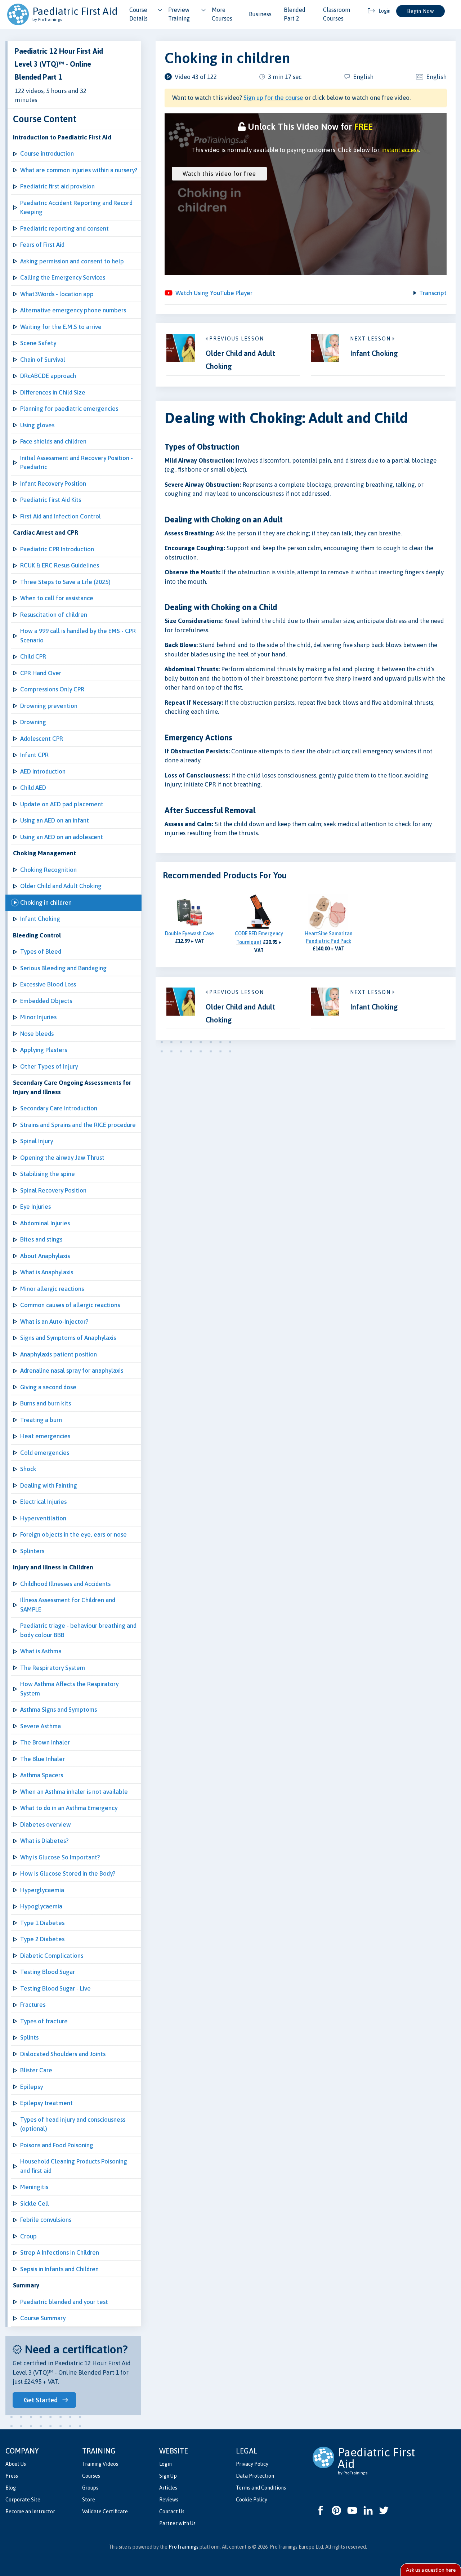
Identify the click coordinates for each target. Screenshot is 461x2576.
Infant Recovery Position (53, 483)
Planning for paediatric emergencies (69, 409)
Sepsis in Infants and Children (59, 2269)
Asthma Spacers (42, 1775)
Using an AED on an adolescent (62, 837)
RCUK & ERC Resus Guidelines (60, 565)
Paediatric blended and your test (64, 2302)
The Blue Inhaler (42, 1759)
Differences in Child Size (53, 392)
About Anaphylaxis (45, 1256)
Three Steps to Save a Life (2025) (65, 582)
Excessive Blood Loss (48, 984)
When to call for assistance (57, 598)
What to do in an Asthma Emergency (69, 1808)
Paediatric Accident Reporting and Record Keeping (76, 208)
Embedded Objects (46, 1001)
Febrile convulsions (46, 2220)
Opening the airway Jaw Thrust (62, 1158)
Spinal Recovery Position (53, 1190)
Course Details (138, 14)
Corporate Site (23, 2500)
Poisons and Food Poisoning (57, 2145)
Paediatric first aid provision (57, 186)
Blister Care (36, 2070)
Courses (91, 2476)
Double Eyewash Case (189, 933)
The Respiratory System (53, 1668)
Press (12, 2476)
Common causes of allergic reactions (70, 1305)
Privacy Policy (252, 2464)
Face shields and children (53, 441)
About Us (16, 2464)
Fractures (33, 2005)
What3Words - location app (57, 294)
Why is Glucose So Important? (60, 1857)
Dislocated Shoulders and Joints (63, 2054)
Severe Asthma (41, 1726)
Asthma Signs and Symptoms (59, 1710)
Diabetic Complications (52, 1956)
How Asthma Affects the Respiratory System (69, 1689)
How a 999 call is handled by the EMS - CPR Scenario (78, 636)
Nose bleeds (37, 1034)
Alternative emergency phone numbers (73, 310)
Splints (29, 2037)
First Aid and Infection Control (61, 516)
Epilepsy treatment (46, 2103)
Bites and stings (41, 1239)
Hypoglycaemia (41, 1906)
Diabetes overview (46, 1824)
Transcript (433, 293)
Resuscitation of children (54, 615)
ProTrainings (183, 2547)
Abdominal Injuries (45, 1223)
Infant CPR (34, 755)
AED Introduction (43, 771)
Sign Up (168, 2476)
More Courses (222, 14)
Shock (28, 1469)
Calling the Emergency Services (63, 277)
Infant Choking (40, 919)
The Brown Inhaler (45, 1742)
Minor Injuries (38, 1017)
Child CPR (33, 656)
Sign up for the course (273, 98)
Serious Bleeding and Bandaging (63, 968)
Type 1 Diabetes (42, 1923)
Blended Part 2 (295, 14)
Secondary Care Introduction (59, 1108)
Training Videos (100, 2464)
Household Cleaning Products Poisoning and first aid (74, 2166)
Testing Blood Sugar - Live (55, 1988)
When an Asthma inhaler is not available (74, 1792)
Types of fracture (44, 2021)
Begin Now (420, 11)
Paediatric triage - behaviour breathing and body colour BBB (78, 1630)
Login (165, 2464)
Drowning (33, 722)
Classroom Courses (337, 14)
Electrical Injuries (43, 1502)
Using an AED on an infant (55, 820)
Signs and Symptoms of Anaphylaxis (68, 1338)
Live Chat (431, 2570)
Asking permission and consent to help (72, 261)
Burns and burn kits (46, 1403)
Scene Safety (38, 343)
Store (89, 2500)
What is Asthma (41, 1651)
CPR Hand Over (41, 673)
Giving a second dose (48, 1387)
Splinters (32, 1551)
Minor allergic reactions (52, 1289)
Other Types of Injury (49, 1066)
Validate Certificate (105, 2512)
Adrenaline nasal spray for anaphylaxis (72, 1371)
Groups (90, 2488)
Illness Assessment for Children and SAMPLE (68, 1605)
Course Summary (43, 2318)
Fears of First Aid (42, 245)
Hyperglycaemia (42, 1890)
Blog (11, 2488)
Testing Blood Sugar (48, 1972)
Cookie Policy (252, 2500)
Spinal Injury (37, 1141)
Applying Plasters (44, 1050)
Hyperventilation (43, 1518)
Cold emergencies (45, 1453)
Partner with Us (177, 2523)
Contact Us (172, 2512)
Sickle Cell (35, 2203)
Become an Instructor (30, 2512)
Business (260, 14)
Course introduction (47, 153)
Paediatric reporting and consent (64, 228)
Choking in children (46, 903)
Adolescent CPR (42, 739)
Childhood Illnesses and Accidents (65, 1584)
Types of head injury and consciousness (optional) (73, 2124)
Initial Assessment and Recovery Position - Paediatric (77, 463)
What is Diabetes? (44, 1841)
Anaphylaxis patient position (59, 1354)
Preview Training (179, 14)
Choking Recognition (48, 870)
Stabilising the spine (48, 1174)
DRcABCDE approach (48, 376)
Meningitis (34, 2187)
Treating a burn (41, 1420)
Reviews (169, 2500)
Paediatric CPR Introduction (57, 549)
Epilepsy (32, 2087)
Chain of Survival (43, 360)
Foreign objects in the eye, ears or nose (73, 1534)
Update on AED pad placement (62, 804)
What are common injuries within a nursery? (79, 170)
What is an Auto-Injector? (54, 1322)
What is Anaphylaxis (47, 1272)
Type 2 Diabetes (42, 1939)
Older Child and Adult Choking (61, 886)
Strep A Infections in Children (60, 2252)
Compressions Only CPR (52, 689)
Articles (168, 2488)
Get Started (41, 2400)
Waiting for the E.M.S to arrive (61, 327)
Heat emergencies (45, 1436)
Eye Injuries (35, 1207)
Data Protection (255, 2476)
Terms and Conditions (261, 2488)
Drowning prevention (49, 706)
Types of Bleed (41, 951)
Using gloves (37, 425)
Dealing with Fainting (49, 1485)
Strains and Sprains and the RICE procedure (78, 1125)
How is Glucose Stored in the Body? (68, 1873)
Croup (28, 2236)
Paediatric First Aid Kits (51, 500)
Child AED (33, 788)
